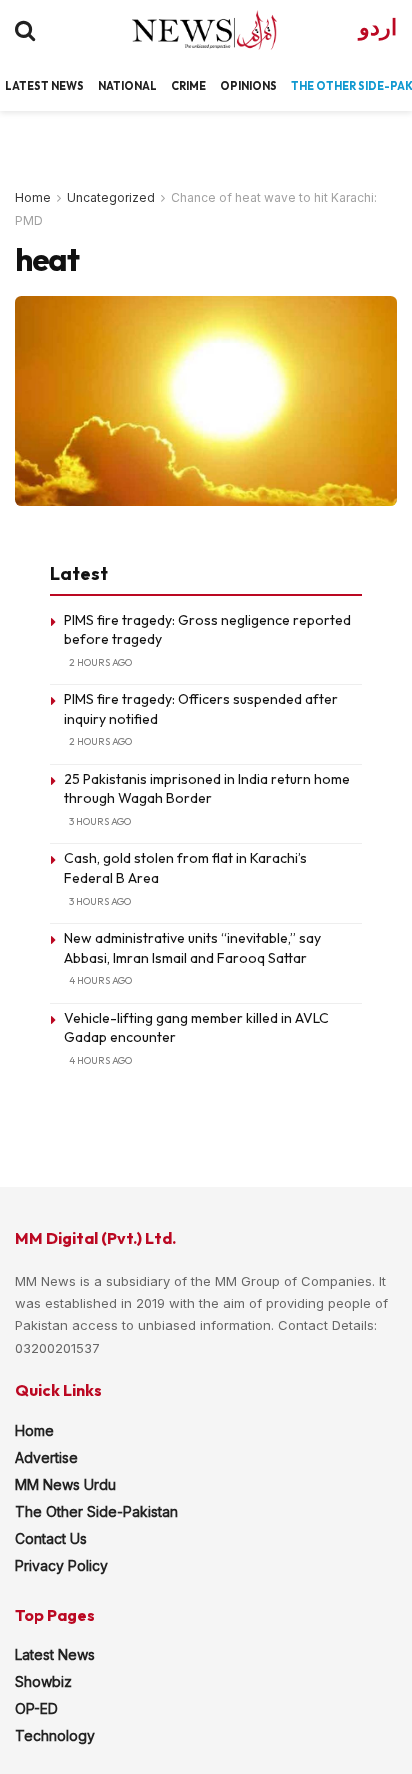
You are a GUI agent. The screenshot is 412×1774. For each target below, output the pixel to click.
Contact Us (51, 1538)
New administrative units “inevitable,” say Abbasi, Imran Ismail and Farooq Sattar (192, 948)
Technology (55, 1735)
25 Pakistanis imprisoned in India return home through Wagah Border (207, 789)
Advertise (46, 1457)
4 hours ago (100, 980)
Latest (27, 86)
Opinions (248, 86)
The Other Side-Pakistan (96, 1511)
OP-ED (36, 1708)
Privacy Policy (61, 1565)
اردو (378, 27)
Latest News (55, 1654)
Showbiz (43, 1681)
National (127, 86)
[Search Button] (25, 30)
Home (33, 197)
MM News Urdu (65, 1484)
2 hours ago (100, 662)
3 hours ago (100, 821)
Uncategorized (111, 197)
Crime (188, 86)
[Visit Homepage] (186, 30)
